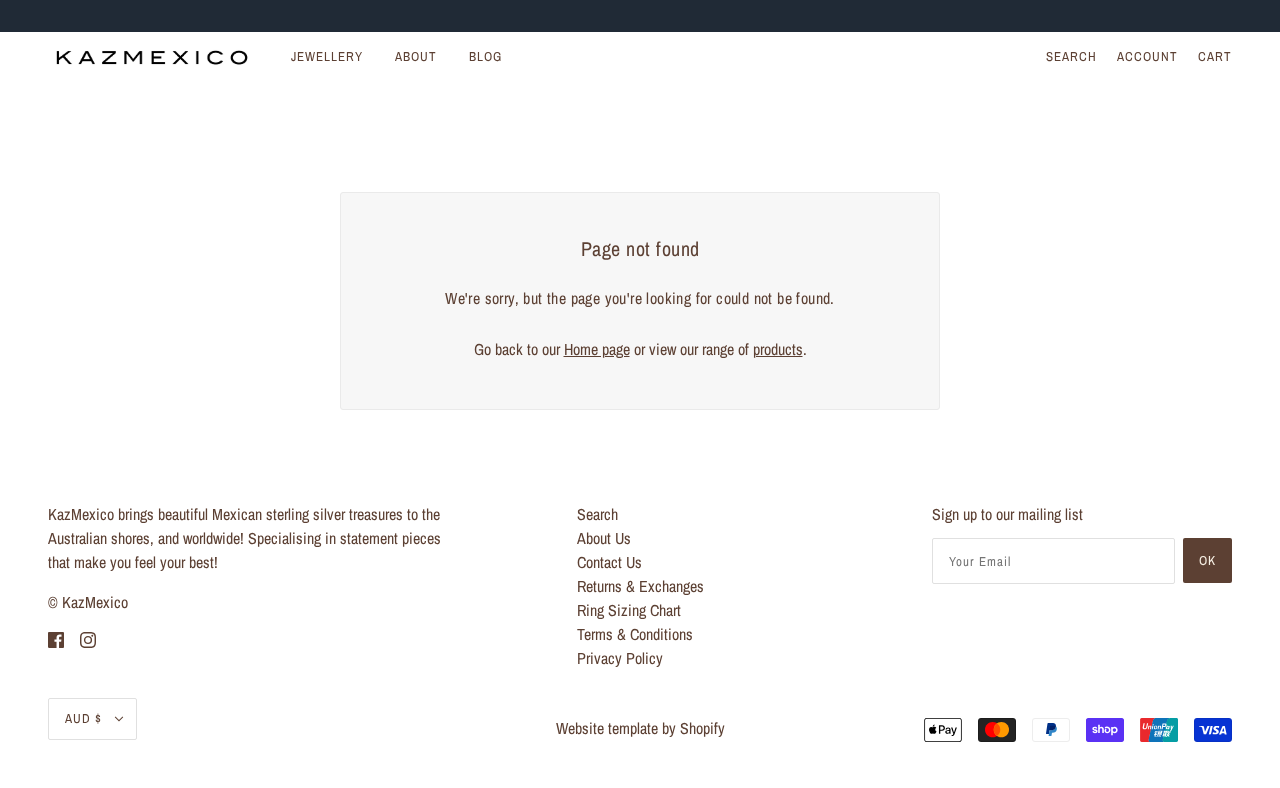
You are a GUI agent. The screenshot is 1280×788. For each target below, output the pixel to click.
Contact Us (609, 562)
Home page (597, 349)
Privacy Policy (620, 658)
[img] (56, 638)
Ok (1207, 560)
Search (1071, 56)
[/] (152, 57)
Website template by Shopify (640, 728)
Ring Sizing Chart (629, 610)
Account (1147, 56)
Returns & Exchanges (640, 586)
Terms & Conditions (635, 634)
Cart (1215, 56)
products (778, 349)
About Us (604, 538)
